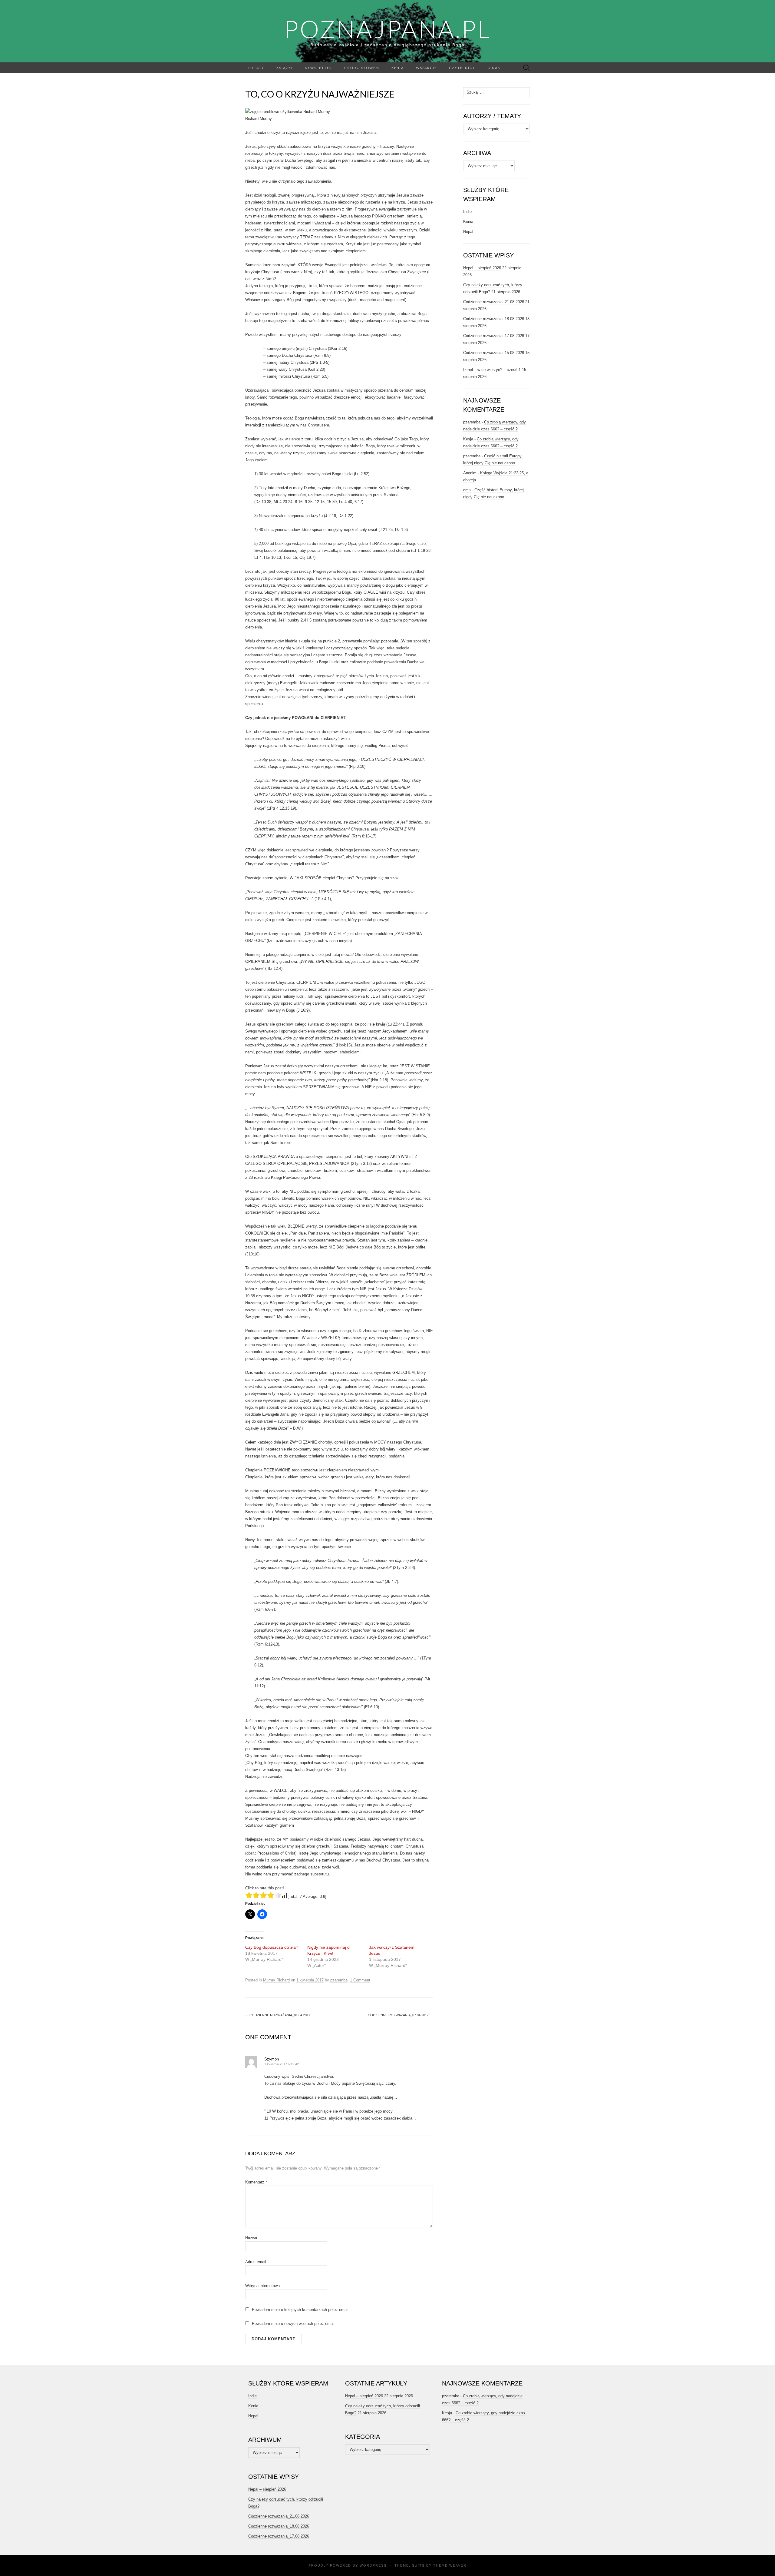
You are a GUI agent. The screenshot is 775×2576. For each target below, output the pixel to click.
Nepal (468, 232)
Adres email (256, 2262)
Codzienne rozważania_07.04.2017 (400, 2015)
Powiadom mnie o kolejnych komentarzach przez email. (301, 2310)
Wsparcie (426, 68)
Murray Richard (276, 1980)
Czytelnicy (462, 68)
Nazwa (251, 2238)
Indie (467, 212)
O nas (494, 68)
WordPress (373, 2565)
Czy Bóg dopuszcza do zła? (272, 1947)
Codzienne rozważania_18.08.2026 (494, 319)
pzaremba (339, 1980)
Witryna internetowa (262, 2286)
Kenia (398, 68)
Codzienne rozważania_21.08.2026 (494, 302)
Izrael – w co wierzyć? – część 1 (492, 370)
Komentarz (256, 2182)
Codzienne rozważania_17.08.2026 (494, 336)
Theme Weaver (450, 2565)
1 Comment (360, 1980)
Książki (285, 68)
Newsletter (318, 68)
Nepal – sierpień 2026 (482, 268)
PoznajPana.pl (387, 29)
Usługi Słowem (362, 68)
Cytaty (256, 68)
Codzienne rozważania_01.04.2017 (278, 2015)
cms (467, 490)
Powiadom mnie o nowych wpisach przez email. (294, 2324)
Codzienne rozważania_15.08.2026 (494, 353)
